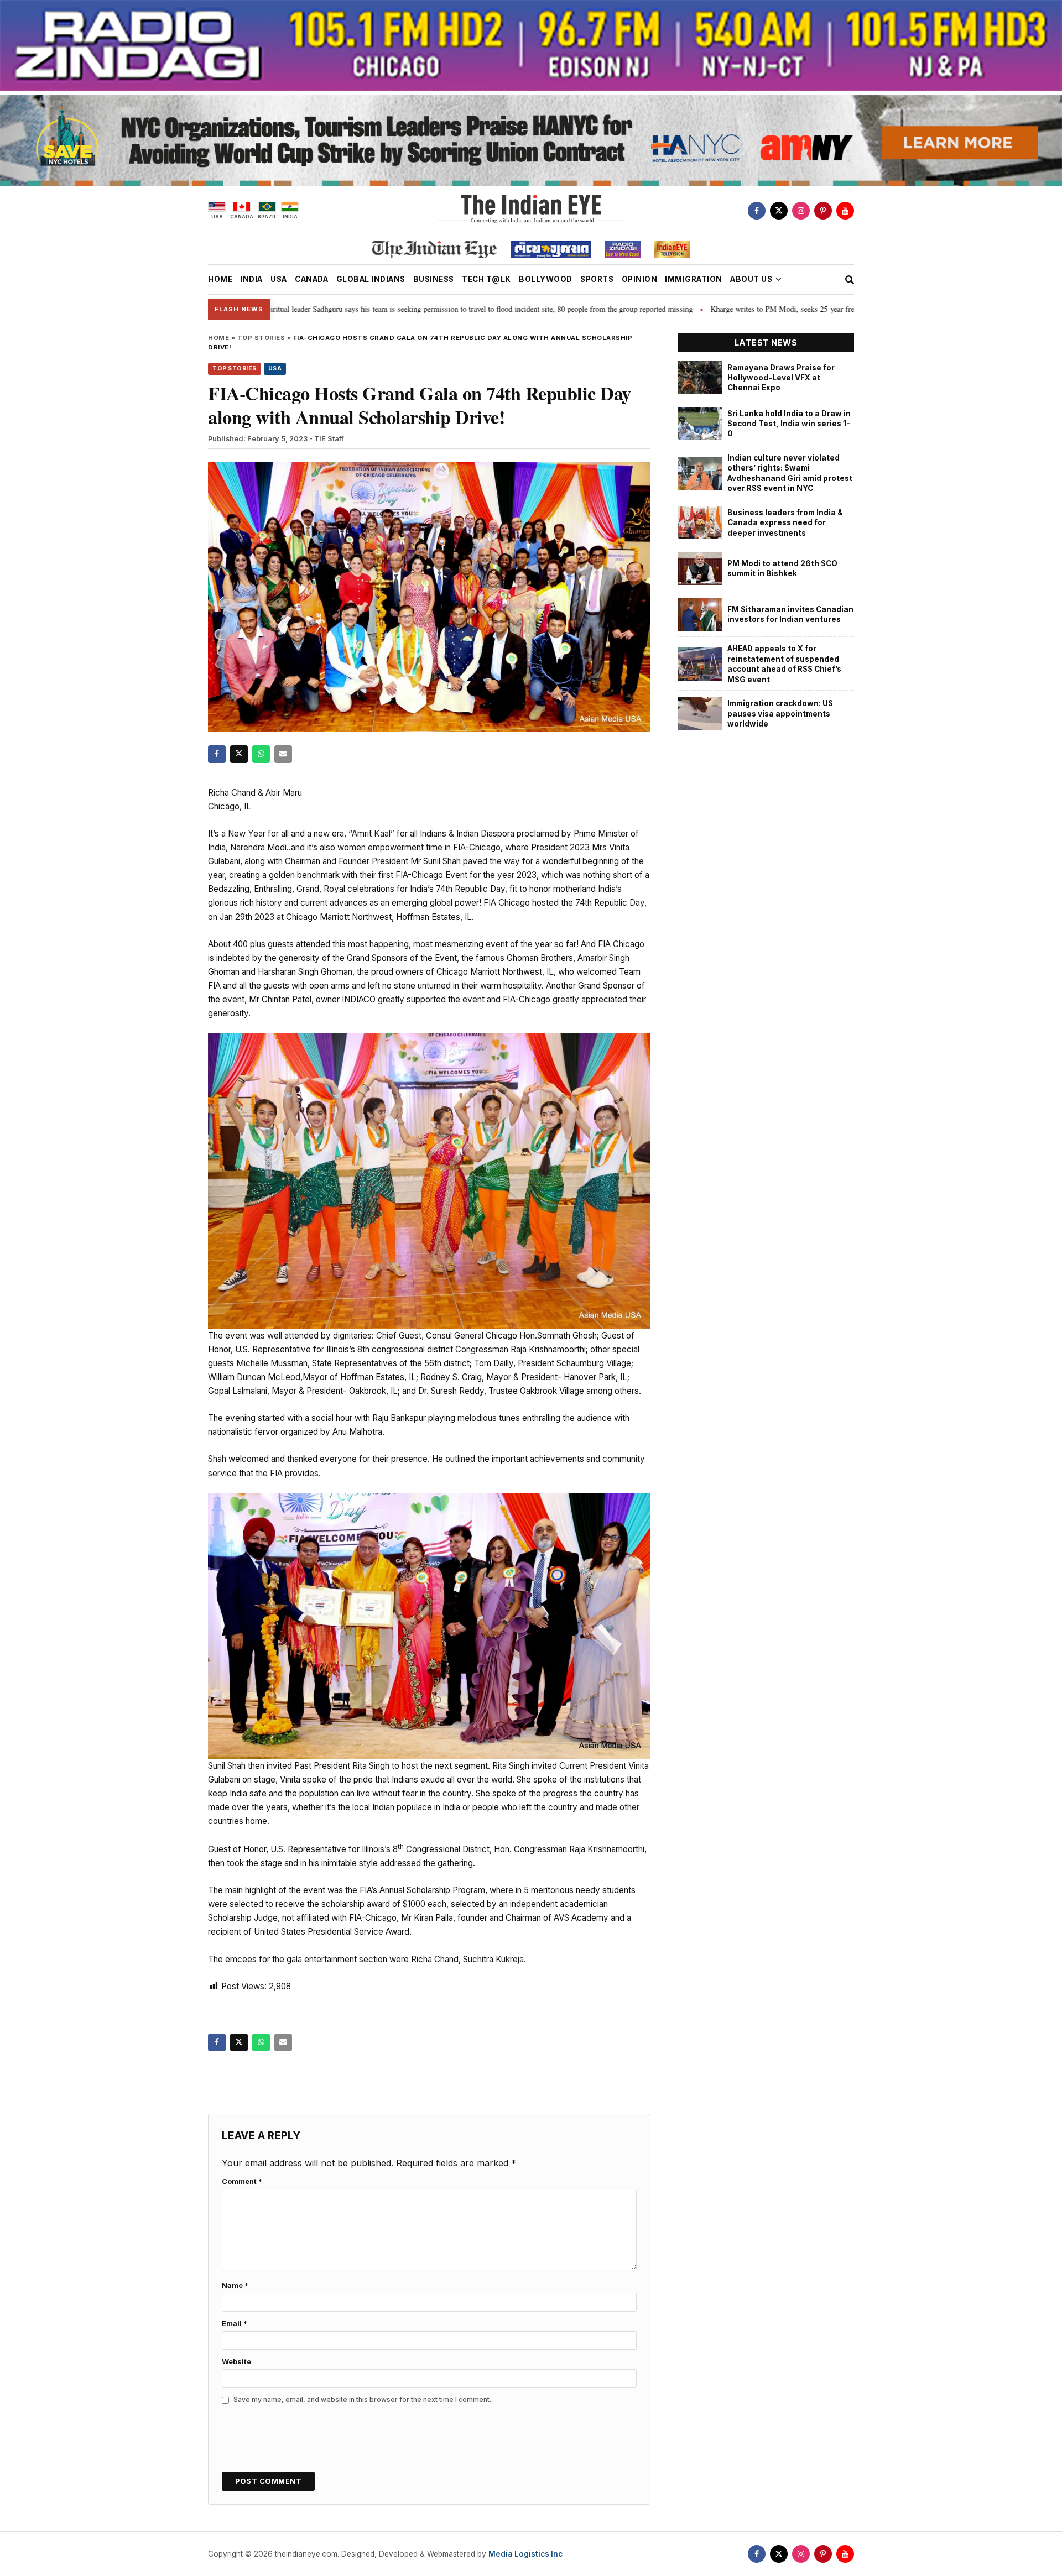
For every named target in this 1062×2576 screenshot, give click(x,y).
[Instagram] (801, 211)
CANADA (311, 279)
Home (218, 338)
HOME (220, 279)
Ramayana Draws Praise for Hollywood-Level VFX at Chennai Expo (781, 378)
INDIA (251, 279)
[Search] (850, 280)
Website (236, 2362)
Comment (242, 2181)
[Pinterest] (823, 211)
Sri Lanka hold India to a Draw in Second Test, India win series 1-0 (789, 424)
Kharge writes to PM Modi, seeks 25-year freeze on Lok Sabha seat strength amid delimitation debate (750, 309)
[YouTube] (845, 211)
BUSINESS (434, 279)
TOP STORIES (261, 338)
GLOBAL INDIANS (371, 279)
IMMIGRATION (694, 279)
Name (235, 2285)
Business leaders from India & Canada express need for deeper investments (785, 523)
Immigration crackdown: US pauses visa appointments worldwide (780, 714)
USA (279, 279)
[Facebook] (757, 211)
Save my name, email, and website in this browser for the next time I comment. (362, 2399)
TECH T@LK (486, 279)
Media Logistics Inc (525, 2554)
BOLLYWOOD (546, 279)
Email (235, 2324)
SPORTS (597, 279)
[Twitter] (779, 211)
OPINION (640, 279)
